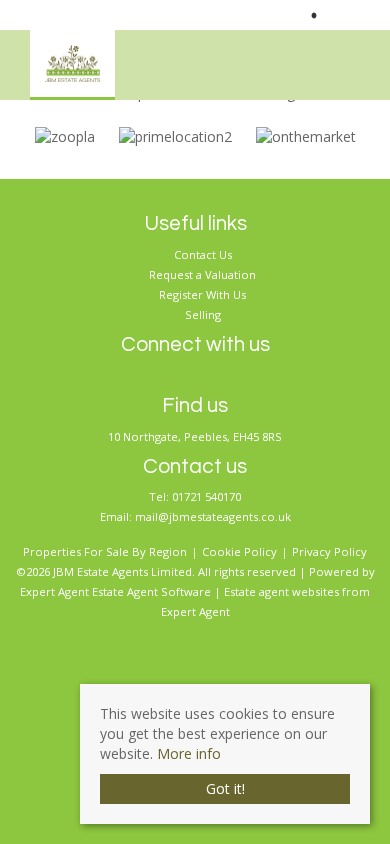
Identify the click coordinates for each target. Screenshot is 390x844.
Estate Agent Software (151, 591)
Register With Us (202, 294)
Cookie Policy (239, 551)
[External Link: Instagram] (358, 15)
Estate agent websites (281, 591)
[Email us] (337, 15)
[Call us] (296, 15)
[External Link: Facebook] (350, 15)
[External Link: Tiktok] (366, 15)
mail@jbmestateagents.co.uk (213, 516)
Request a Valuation (202, 274)
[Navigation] (344, 59)
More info (189, 753)
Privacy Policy (329, 551)
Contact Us (203, 254)
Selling (203, 314)
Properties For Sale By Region (105, 551)
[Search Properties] (376, 59)
